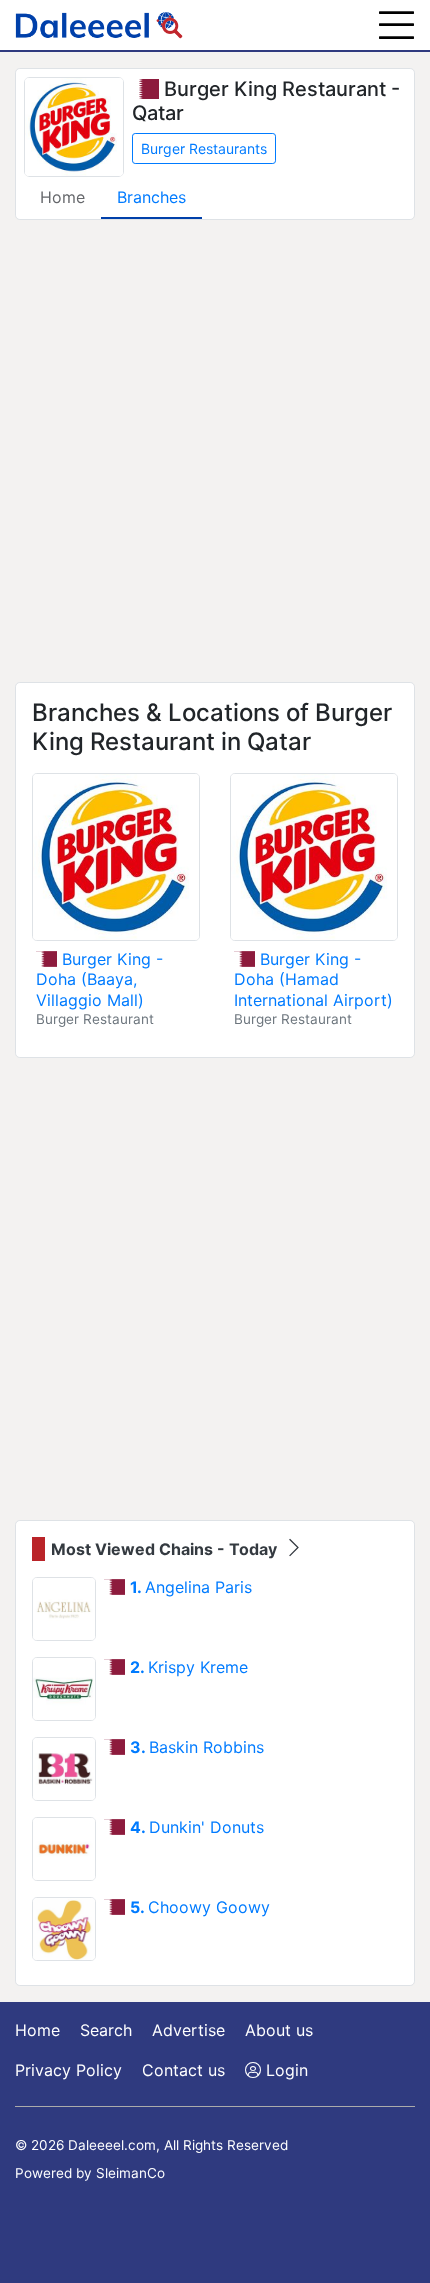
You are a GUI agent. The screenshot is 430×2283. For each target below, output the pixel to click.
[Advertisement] (215, 451)
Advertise (188, 2030)
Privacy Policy (68, 2070)
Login (284, 2070)
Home (62, 197)
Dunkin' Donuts (197, 1827)
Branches (151, 197)
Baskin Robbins (197, 1747)
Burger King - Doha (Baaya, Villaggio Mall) (99, 980)
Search (106, 2030)
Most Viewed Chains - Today (166, 1549)
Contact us (183, 2070)
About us (279, 2030)
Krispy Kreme (189, 1667)
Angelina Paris (191, 1587)
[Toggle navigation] (396, 25)
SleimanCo (130, 2173)
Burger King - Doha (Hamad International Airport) (313, 980)
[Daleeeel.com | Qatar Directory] (99, 25)
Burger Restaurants (204, 148)
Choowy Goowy (200, 1907)
